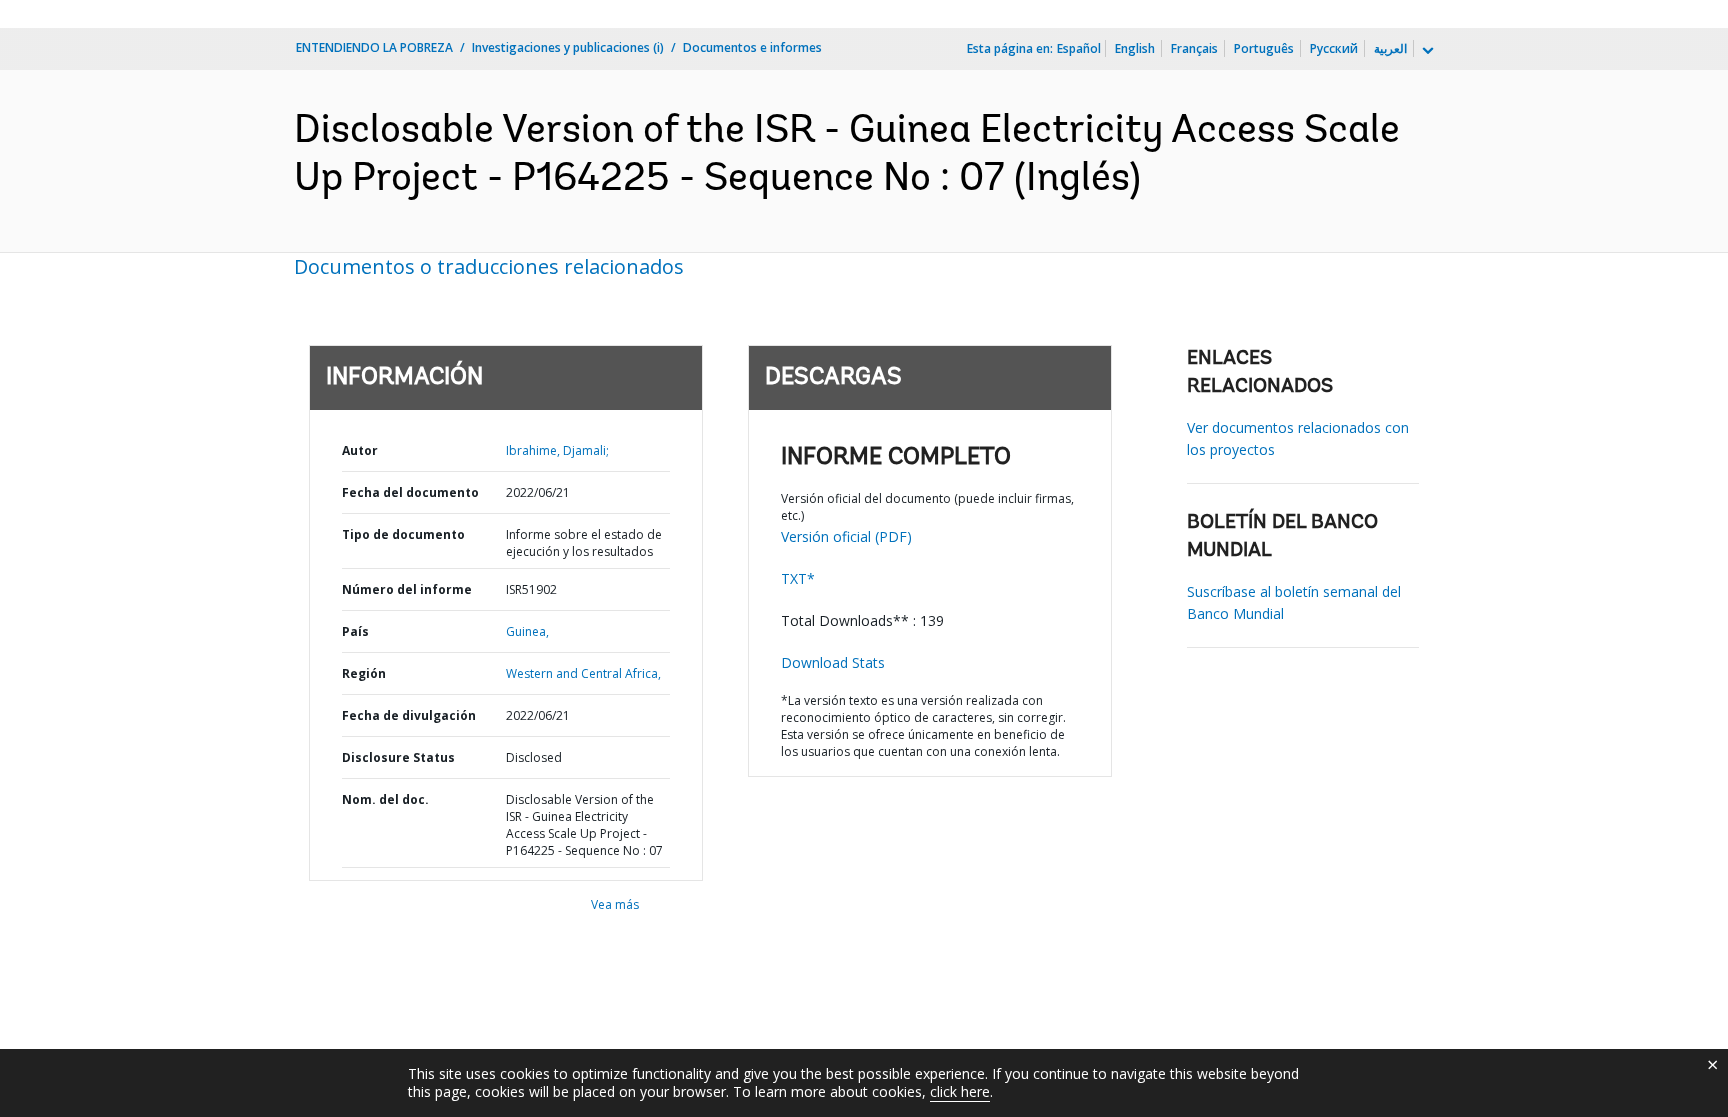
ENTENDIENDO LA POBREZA (374, 47)
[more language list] (1426, 51)
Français (1194, 48)
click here (960, 1091)
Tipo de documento (403, 534)
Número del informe (407, 589)
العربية (1390, 48)
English (1135, 48)
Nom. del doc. (385, 799)
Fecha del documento (410, 492)
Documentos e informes (752, 47)
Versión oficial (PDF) (846, 536)
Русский (1334, 48)
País (355, 631)
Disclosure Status (398, 757)
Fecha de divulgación (409, 715)
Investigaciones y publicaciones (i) (568, 47)
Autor (360, 450)
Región (364, 673)
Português (1264, 48)
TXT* (798, 578)
